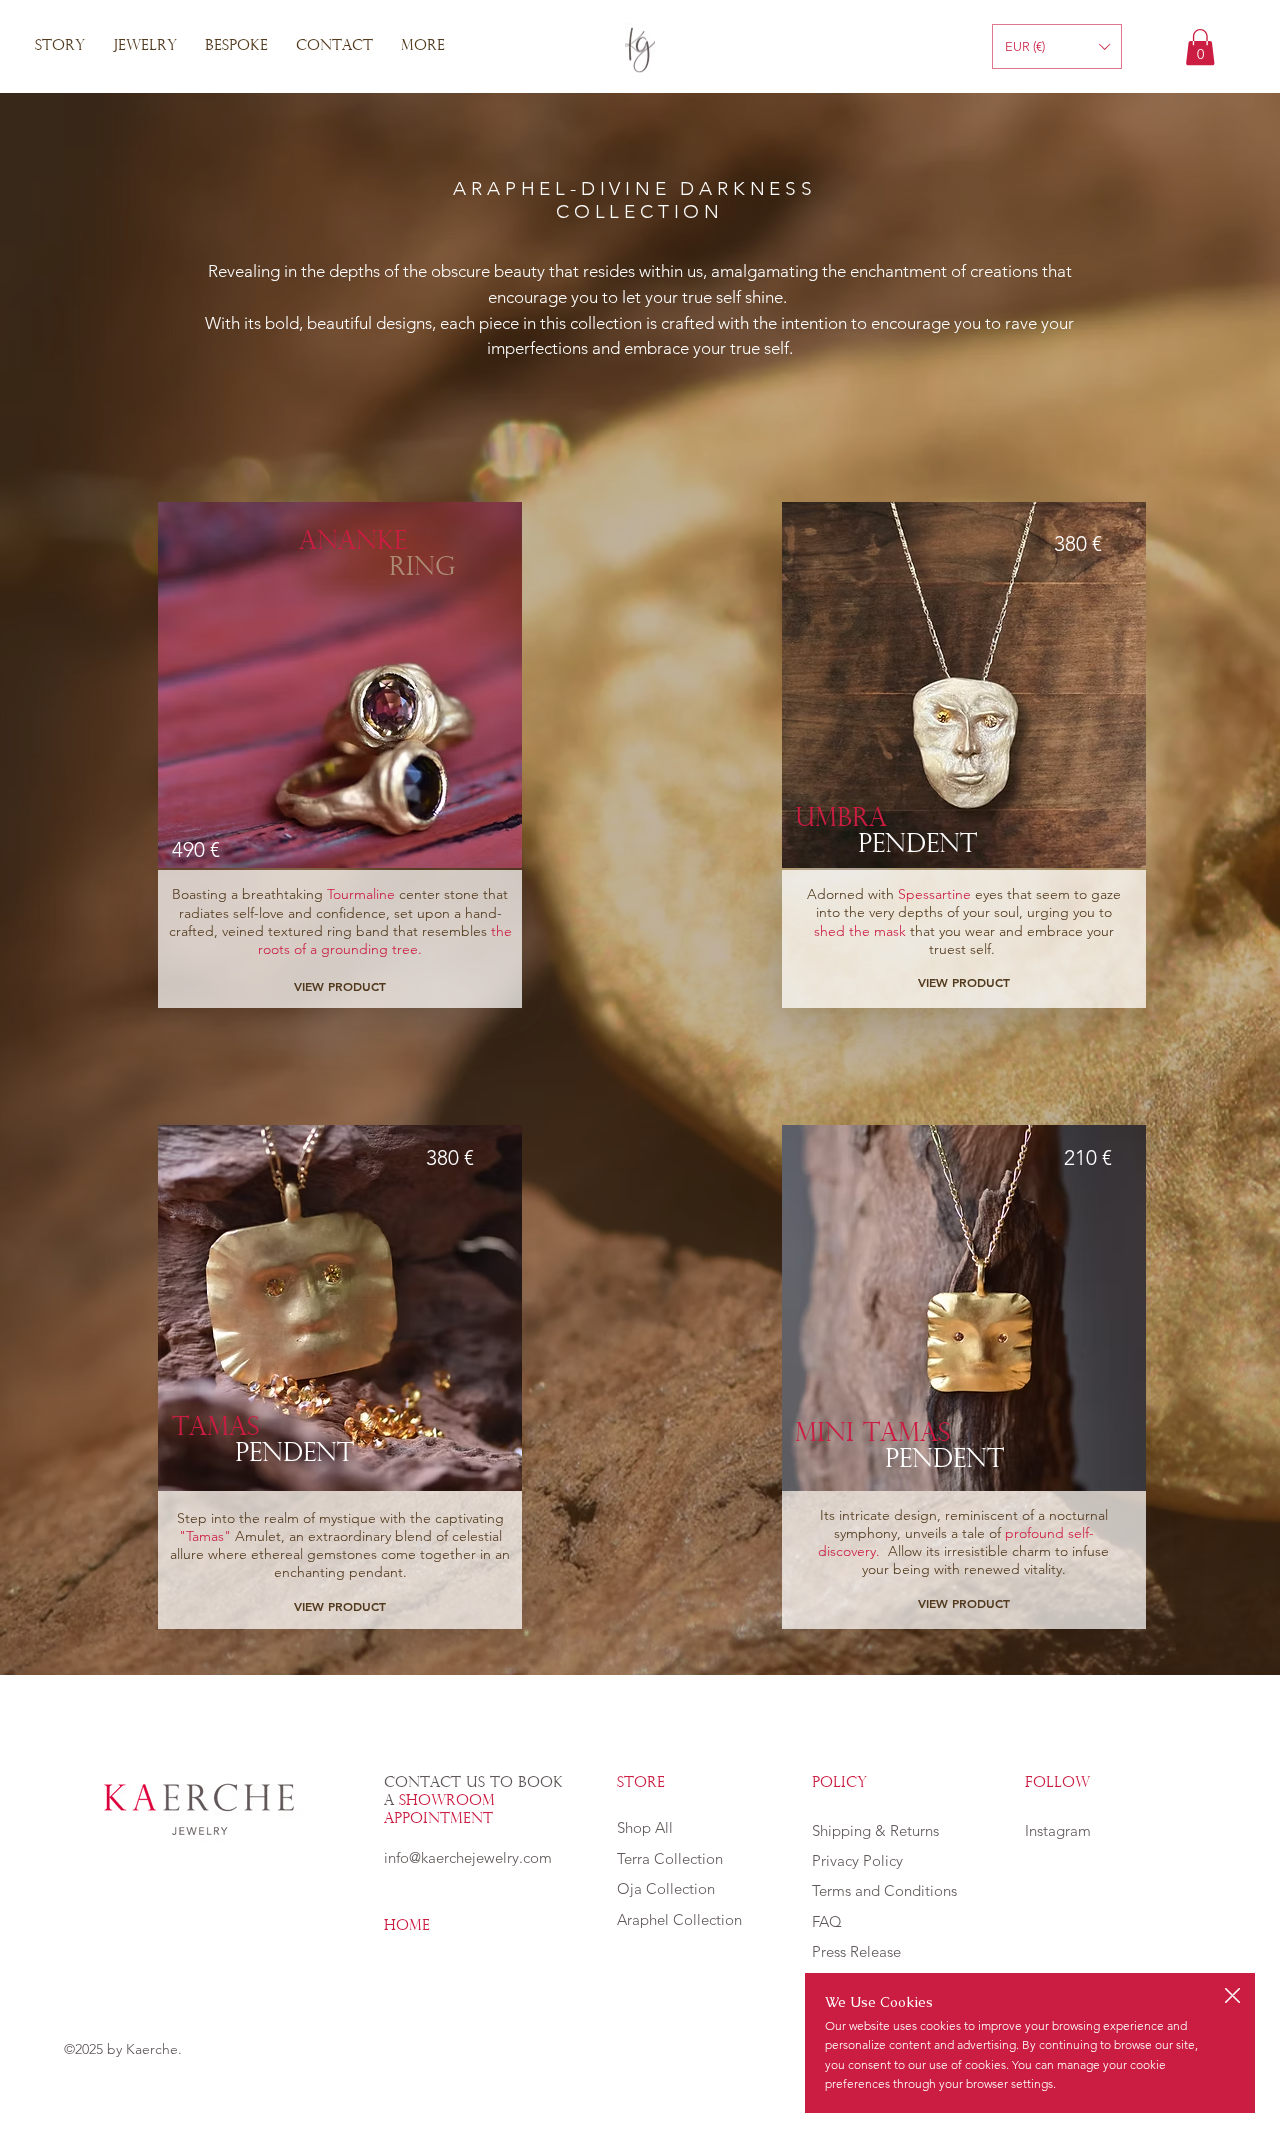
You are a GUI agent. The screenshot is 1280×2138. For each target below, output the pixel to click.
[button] (1232, 1996)
